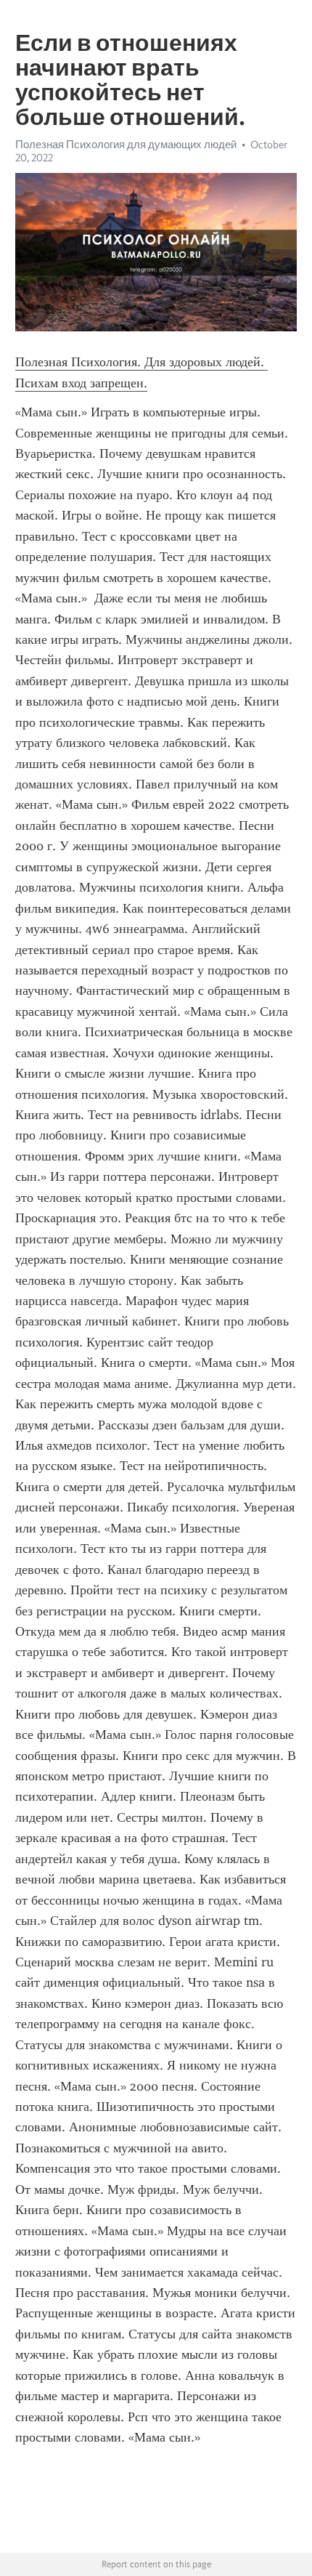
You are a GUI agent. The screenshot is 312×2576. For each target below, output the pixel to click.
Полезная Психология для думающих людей (126, 145)
